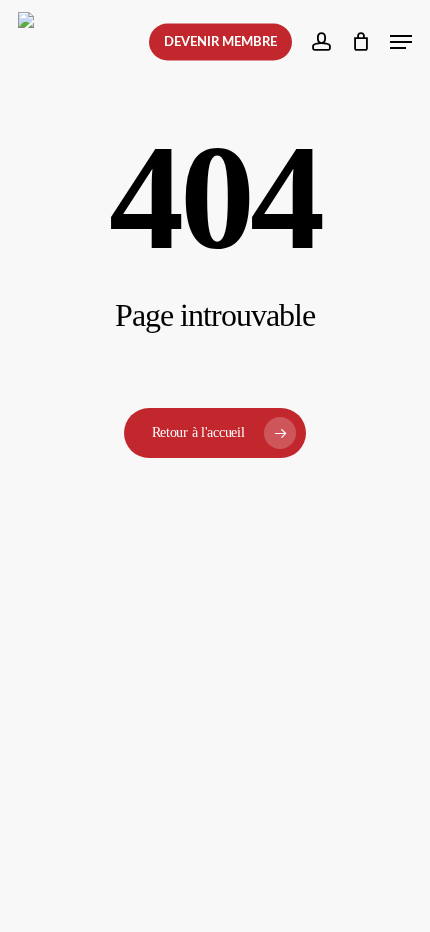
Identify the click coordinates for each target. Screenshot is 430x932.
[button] (401, 42)
